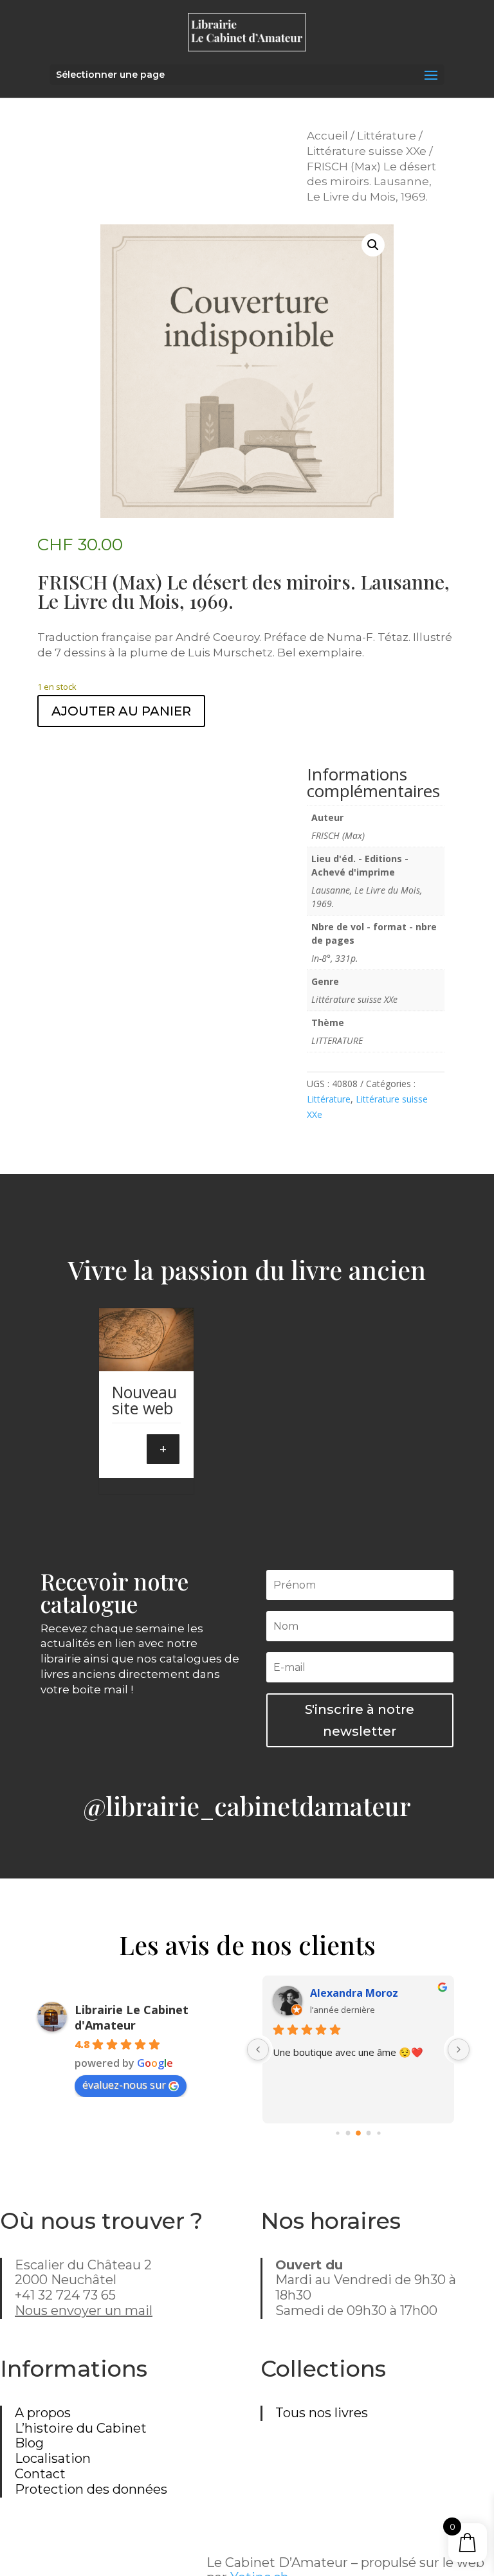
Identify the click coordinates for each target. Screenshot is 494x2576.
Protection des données (91, 2489)
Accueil (327, 136)
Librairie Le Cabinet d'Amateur (132, 2017)
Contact (40, 2474)
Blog (29, 2443)
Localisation (53, 2458)
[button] (373, 245)
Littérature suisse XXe (367, 151)
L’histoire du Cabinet (81, 2428)
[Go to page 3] (368, 2133)
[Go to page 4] (379, 2133)
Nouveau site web (144, 1400)
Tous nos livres (322, 2413)
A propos (43, 2413)
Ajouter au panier (121, 711)
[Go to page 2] (358, 2133)
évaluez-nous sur (124, 2085)
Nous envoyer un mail (84, 2310)
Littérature (387, 136)
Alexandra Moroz (354, 1993)
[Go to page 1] (348, 2133)
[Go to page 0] (337, 2133)
